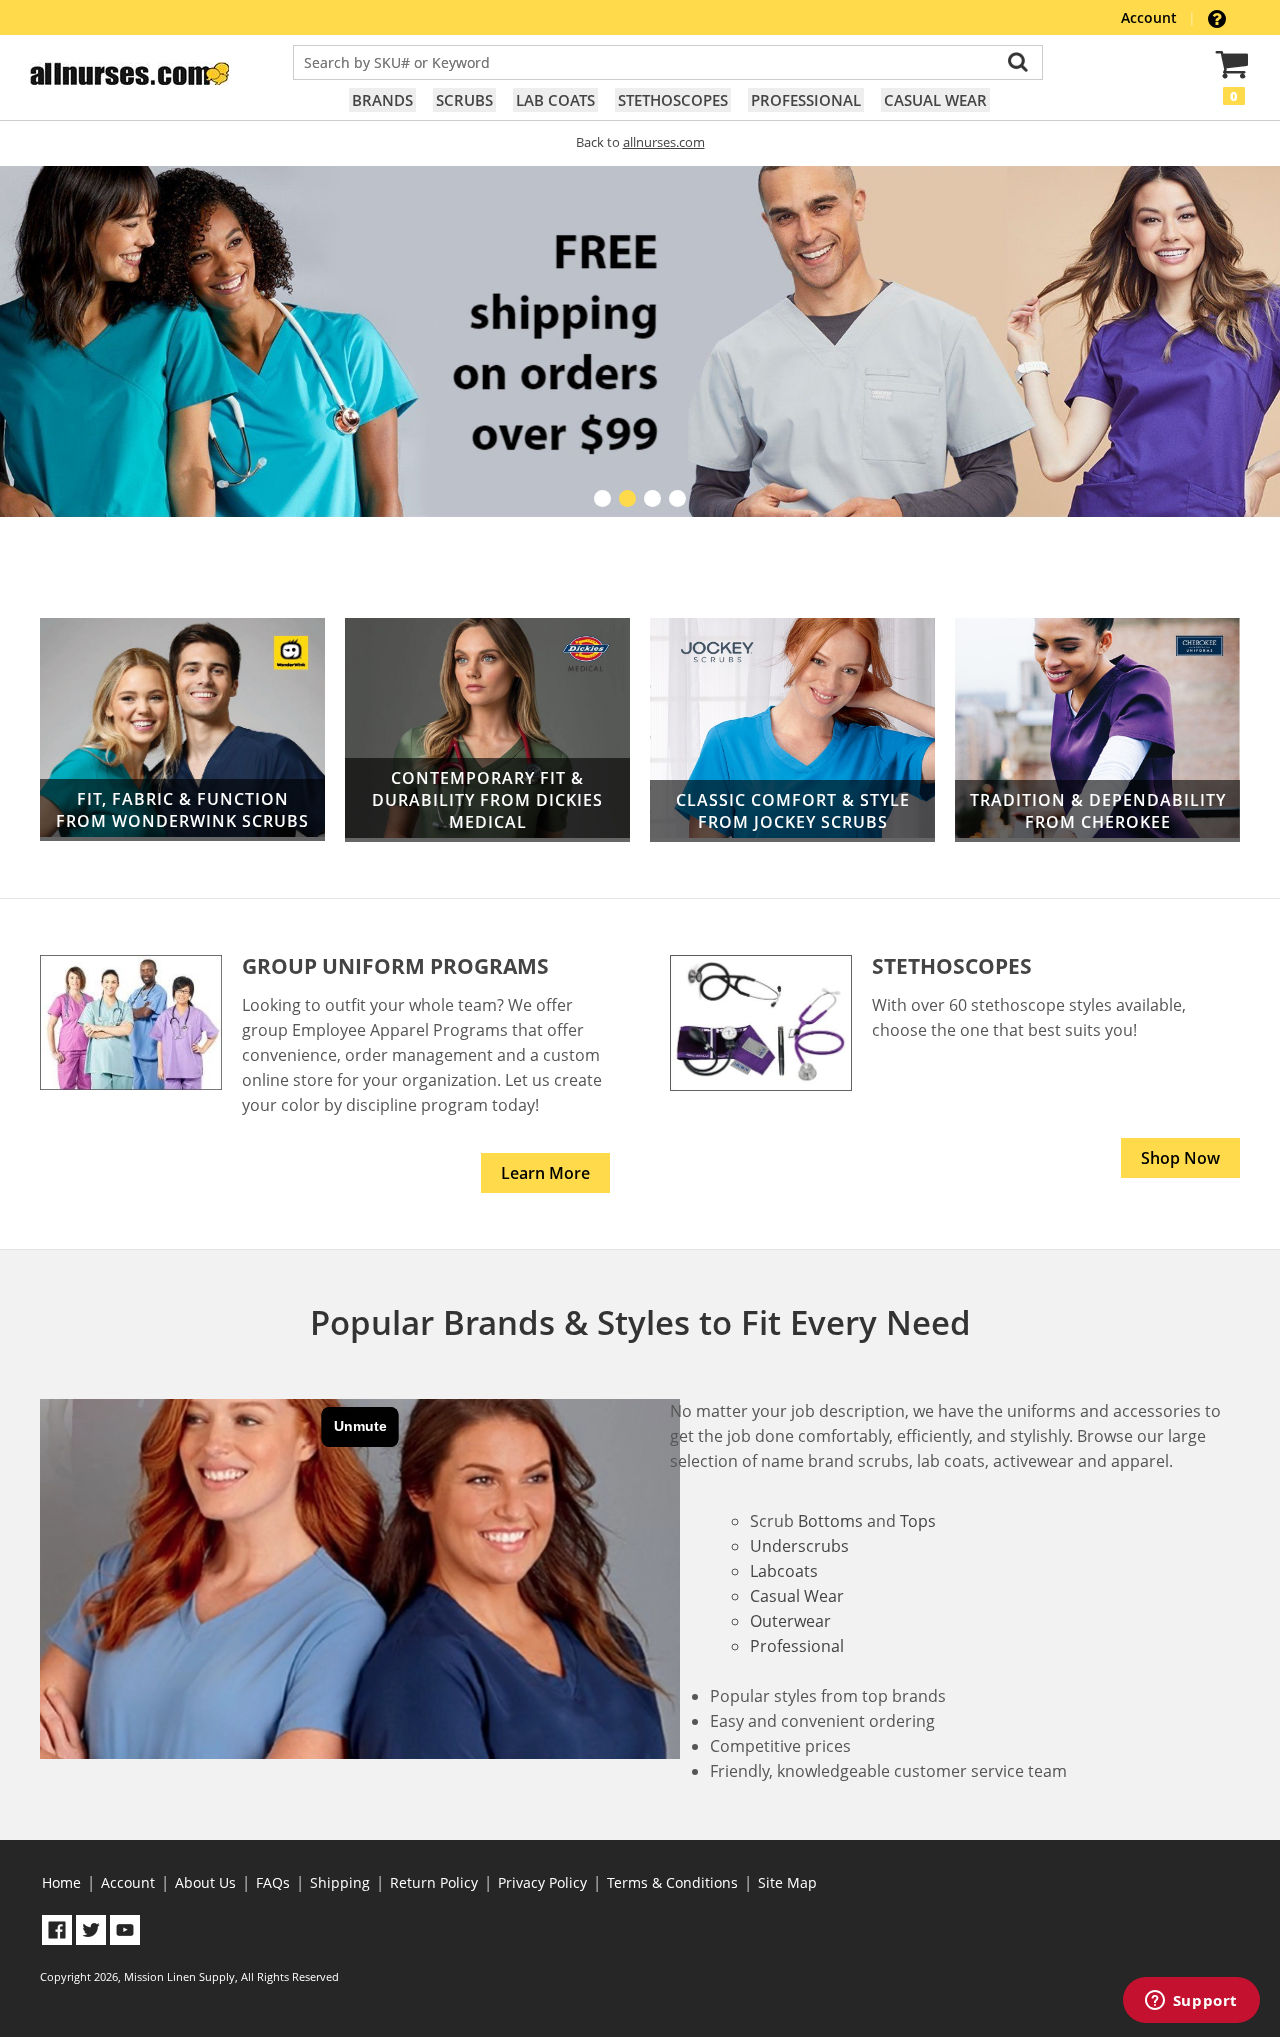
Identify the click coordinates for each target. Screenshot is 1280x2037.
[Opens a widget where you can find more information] (1191, 2002)
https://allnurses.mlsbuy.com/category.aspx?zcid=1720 (487, 730)
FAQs (273, 1882)
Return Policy (434, 1882)
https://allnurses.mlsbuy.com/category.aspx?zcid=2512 (182, 730)
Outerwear (790, 1621)
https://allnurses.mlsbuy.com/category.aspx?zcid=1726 (792, 730)
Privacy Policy (542, 1882)
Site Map (787, 1882)
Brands (382, 100)
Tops (918, 1521)
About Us (205, 1882)
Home (61, 1882)
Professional (806, 100)
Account (1151, 17)
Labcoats (784, 1571)
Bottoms (830, 1521)
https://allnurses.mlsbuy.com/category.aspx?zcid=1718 (1097, 730)
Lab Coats (555, 100)
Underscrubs (799, 1546)
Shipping (340, 1882)
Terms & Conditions (672, 1882)
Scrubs (464, 100)
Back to (640, 142)
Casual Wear (935, 100)
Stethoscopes (673, 100)
